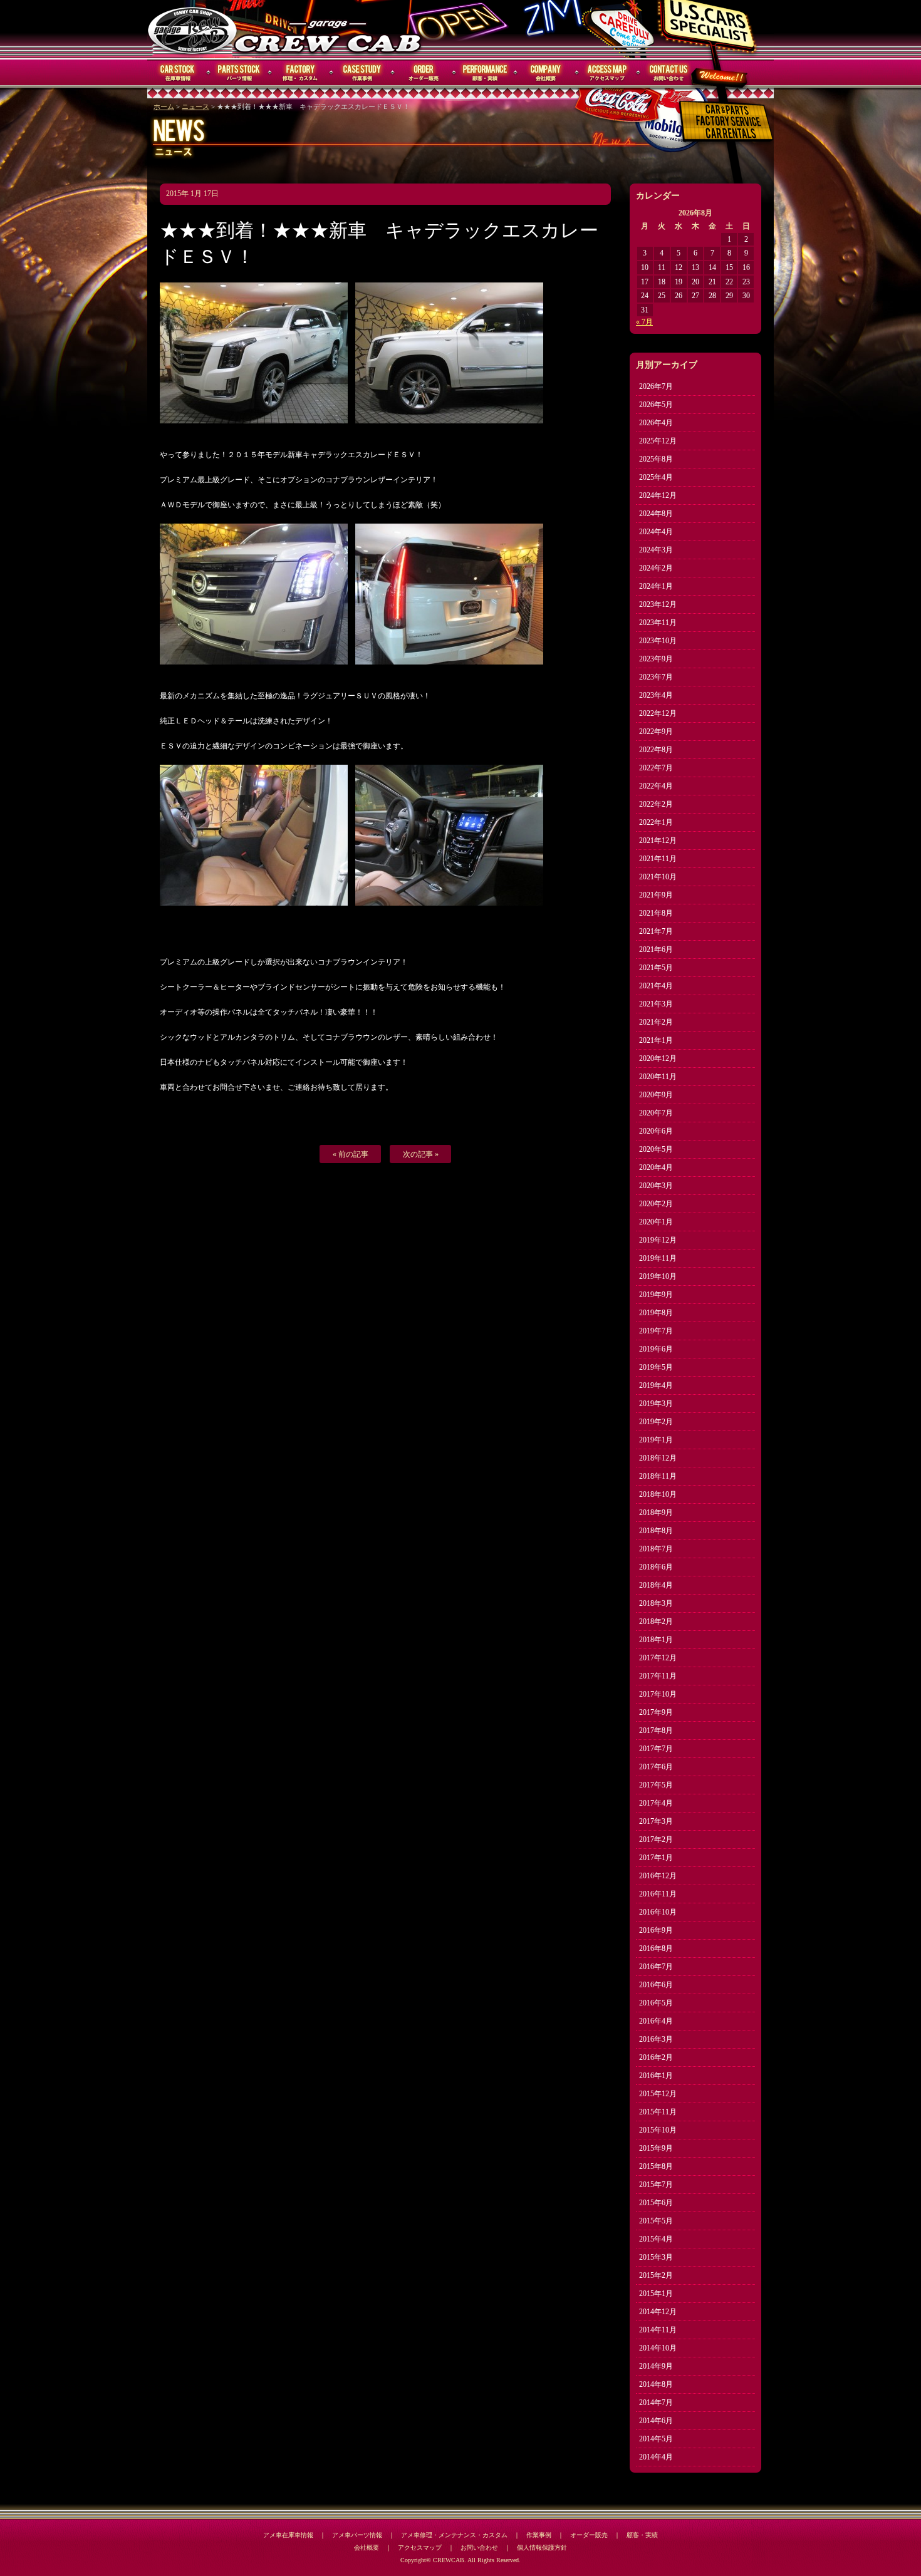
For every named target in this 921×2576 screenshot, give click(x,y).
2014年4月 (656, 2457)
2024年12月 (658, 495)
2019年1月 (656, 1440)
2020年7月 (656, 1113)
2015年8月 (656, 2166)
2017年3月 (656, 1821)
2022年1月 (656, 822)
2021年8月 (656, 913)
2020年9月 (656, 1095)
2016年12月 (658, 1876)
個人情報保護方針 (542, 2548)
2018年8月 (656, 1531)
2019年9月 (656, 1295)
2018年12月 (658, 1458)
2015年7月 (656, 2185)
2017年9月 (656, 1712)
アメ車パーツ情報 (357, 2535)
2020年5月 (656, 1149)
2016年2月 (656, 2057)
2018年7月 (656, 1549)
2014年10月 (658, 2348)
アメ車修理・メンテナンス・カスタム (454, 2535)
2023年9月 (656, 659)
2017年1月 (656, 1858)
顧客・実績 (485, 73)
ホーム (164, 107)
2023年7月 (656, 677)
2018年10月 (658, 1494)
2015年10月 (658, 2130)
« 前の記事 (351, 1154)
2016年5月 (656, 2003)
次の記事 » (421, 1154)
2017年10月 (658, 1694)
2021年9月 (656, 895)
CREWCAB (193, 29)
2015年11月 (658, 2112)
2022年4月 (656, 786)
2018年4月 (656, 1585)
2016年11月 (658, 1894)
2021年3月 (656, 1004)
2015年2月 (656, 2275)
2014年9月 (656, 2366)
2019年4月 (656, 1385)
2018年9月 (656, 1513)
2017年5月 (656, 1785)
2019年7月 (656, 1331)
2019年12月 (658, 1240)
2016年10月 (658, 1912)
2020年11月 (658, 1077)
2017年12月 (658, 1658)
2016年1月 (656, 2076)
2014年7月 (656, 2403)
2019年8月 (656, 1313)
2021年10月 (658, 877)
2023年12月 (658, 604)
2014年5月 (656, 2439)
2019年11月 (658, 1258)
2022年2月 (656, 804)
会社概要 (546, 73)
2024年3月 (656, 550)
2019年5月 (656, 1367)
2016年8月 (656, 1948)
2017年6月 (656, 1767)
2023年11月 (658, 623)
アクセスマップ (608, 73)
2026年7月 (656, 386)
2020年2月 (656, 1204)
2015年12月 (658, 2094)
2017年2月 (656, 1839)
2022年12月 (658, 713)
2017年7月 (656, 1749)
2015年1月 (656, 2294)
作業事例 (362, 73)
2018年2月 (656, 1622)
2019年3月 (656, 1404)
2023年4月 (656, 695)
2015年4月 (656, 2239)
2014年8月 (656, 2384)
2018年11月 (658, 1476)
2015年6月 (656, 2203)
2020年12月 (658, 1058)
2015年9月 (656, 2148)
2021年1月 (656, 1040)
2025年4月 (656, 477)
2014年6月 (656, 2421)
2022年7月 (656, 768)
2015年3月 (656, 2257)
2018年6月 (656, 1567)
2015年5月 (656, 2221)
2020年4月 (656, 1167)
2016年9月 (656, 1930)
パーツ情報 (239, 73)
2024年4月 (656, 532)
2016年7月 (656, 1967)
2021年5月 (656, 968)
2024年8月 (656, 514)
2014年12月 (658, 2312)
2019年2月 (656, 1422)
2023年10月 (658, 641)
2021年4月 (656, 986)
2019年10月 (658, 1276)
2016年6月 (656, 1985)
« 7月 (644, 322)
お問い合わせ (669, 73)
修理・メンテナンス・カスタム (301, 73)
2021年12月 (658, 841)
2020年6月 (656, 1131)
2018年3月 (656, 1603)
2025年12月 (658, 441)
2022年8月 (656, 750)
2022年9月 (656, 732)
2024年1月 (656, 586)
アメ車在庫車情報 (288, 2535)
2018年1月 (656, 1640)
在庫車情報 (178, 73)
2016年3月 (656, 2039)
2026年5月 (656, 405)
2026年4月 (656, 423)
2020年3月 (656, 1186)
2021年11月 (658, 859)
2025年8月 (656, 459)
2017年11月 (658, 1676)
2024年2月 (656, 568)
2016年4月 (656, 2021)
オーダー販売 (424, 73)
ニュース (195, 107)
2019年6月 (656, 1349)
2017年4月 (656, 1803)
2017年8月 (656, 1730)
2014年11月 (658, 2330)
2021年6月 (656, 949)
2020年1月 (656, 1222)
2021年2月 (656, 1022)
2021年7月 (656, 931)
